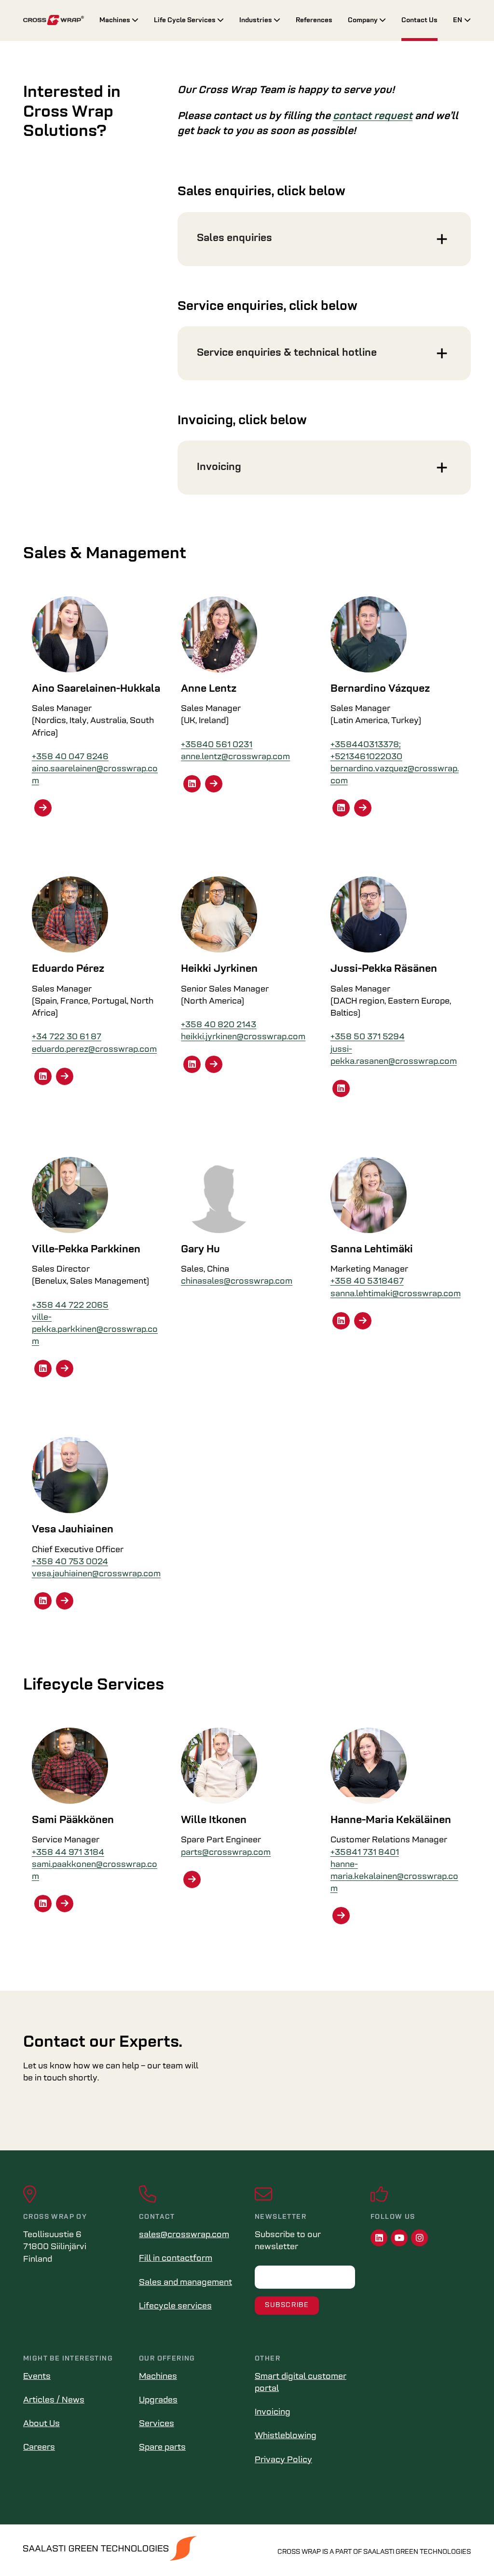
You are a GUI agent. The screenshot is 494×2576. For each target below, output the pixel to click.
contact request (373, 116)
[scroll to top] (467, 2549)
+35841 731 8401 (365, 1853)
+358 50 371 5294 (368, 1037)
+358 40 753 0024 (70, 1562)
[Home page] (54, 20)
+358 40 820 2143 (219, 1025)
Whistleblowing (286, 2436)
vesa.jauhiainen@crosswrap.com (96, 1574)
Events (37, 2377)
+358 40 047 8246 (70, 757)
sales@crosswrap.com (184, 2235)
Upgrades (158, 2401)
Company (364, 20)
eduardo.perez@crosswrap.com (94, 1050)
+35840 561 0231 (217, 745)
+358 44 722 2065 (70, 1306)
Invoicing (273, 2413)
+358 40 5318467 (367, 1282)
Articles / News (54, 2401)
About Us (41, 2424)
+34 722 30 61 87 (67, 1037)
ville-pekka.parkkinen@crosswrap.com (95, 1330)
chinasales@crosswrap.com (237, 1282)
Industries (256, 20)
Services (157, 2424)
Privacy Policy (283, 2460)
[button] (324, 239)
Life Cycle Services (185, 20)
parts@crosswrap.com (226, 1853)
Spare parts (162, 2448)
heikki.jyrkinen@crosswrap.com (243, 1037)
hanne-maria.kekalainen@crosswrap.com (394, 1877)
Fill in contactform (176, 2259)
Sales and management (185, 2283)
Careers (39, 2448)
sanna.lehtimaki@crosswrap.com (396, 1294)
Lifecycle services (175, 2307)
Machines (116, 20)
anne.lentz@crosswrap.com (235, 757)
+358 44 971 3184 (68, 1853)
